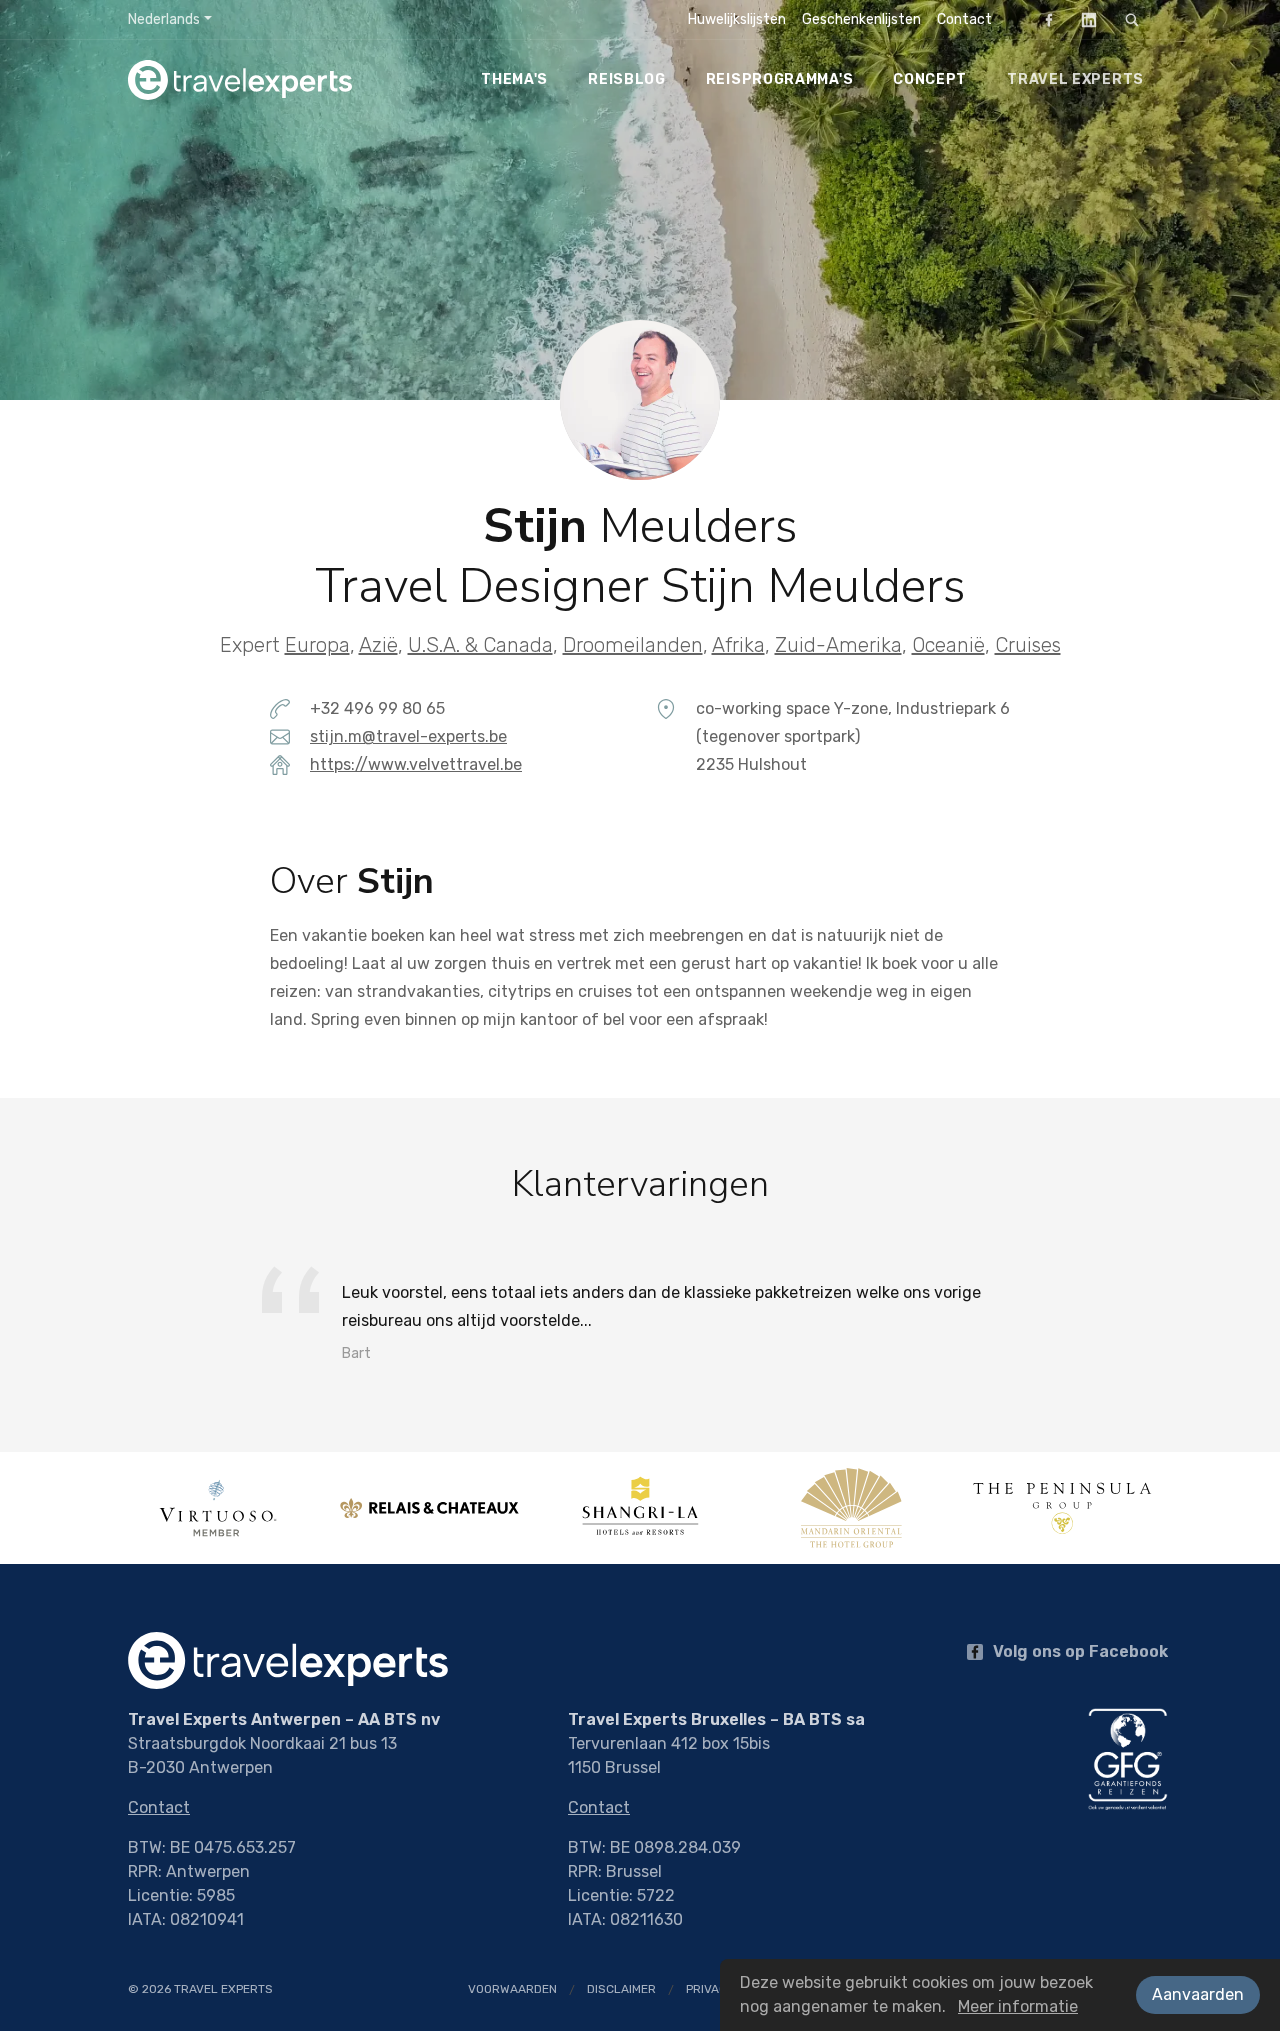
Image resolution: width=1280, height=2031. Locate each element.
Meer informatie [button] (1018, 2006)
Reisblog (627, 79)
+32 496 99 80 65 (377, 708)
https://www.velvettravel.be (416, 764)
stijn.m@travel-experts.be (408, 736)
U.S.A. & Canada (480, 645)
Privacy (710, 1989)
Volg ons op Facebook (1078, 1651)
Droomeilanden (633, 645)
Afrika (738, 645)
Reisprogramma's (780, 79)
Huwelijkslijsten (737, 19)
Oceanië (948, 645)
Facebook (1049, 20)
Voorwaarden (512, 1989)
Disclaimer (621, 1989)
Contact (964, 19)
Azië (378, 645)
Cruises (1028, 645)
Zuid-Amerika (838, 645)
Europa (317, 645)
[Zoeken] (1132, 20)
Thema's (514, 79)
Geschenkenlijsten (861, 19)
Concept (930, 79)
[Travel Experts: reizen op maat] (260, 80)
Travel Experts (1075, 79)
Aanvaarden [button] (1198, 1994)
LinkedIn (1089, 20)
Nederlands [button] (164, 19)
